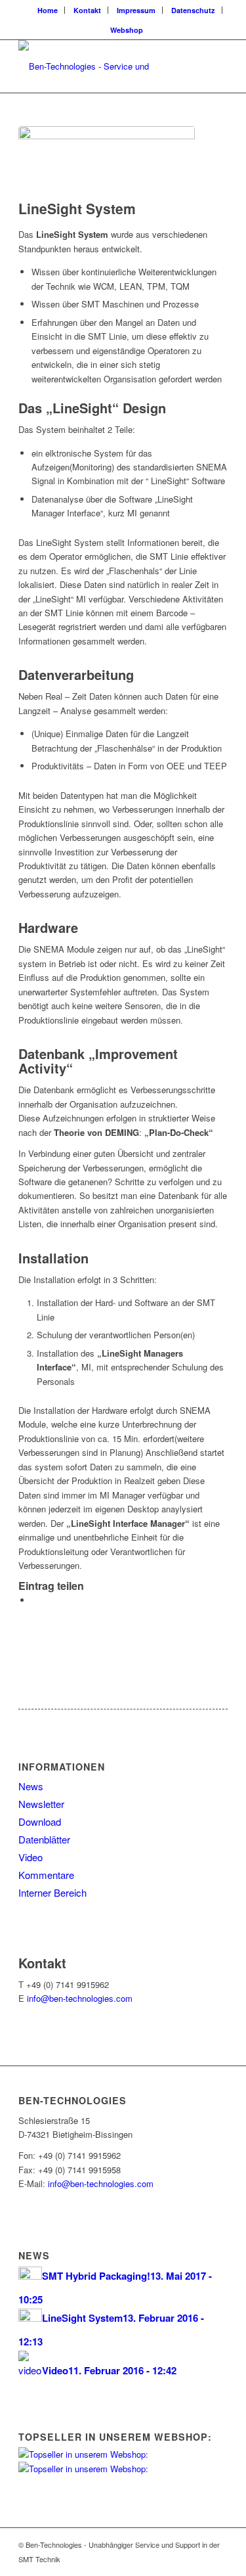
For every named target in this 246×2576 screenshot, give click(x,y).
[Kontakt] (22, 1948)
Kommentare (46, 1875)
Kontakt (87, 10)
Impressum (136, 10)
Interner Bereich (52, 1892)
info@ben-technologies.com (80, 1998)
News (31, 1786)
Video (31, 1857)
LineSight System (77, 208)
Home (48, 10)
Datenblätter (44, 1839)
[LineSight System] (107, 160)
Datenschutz (193, 10)
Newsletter (41, 1804)
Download (40, 1821)
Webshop (127, 30)
